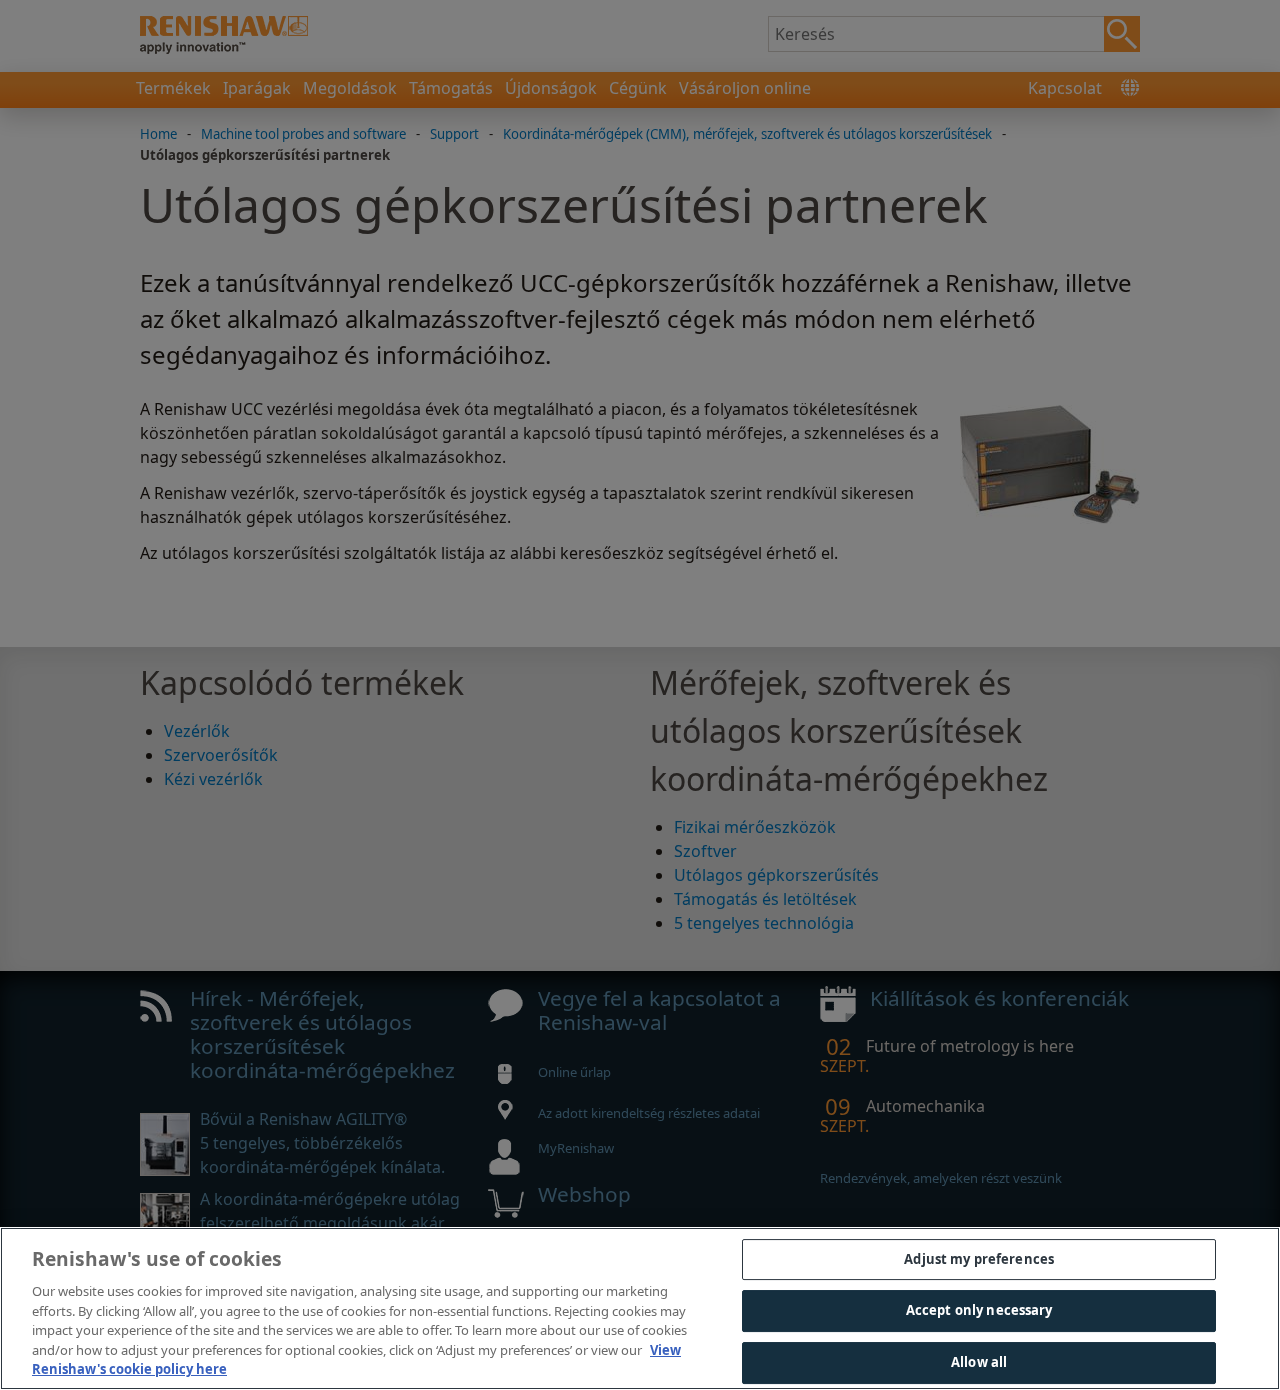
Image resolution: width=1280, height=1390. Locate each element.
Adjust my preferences (979, 1259)
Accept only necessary (979, 1310)
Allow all (979, 1362)
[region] (640, 1308)
